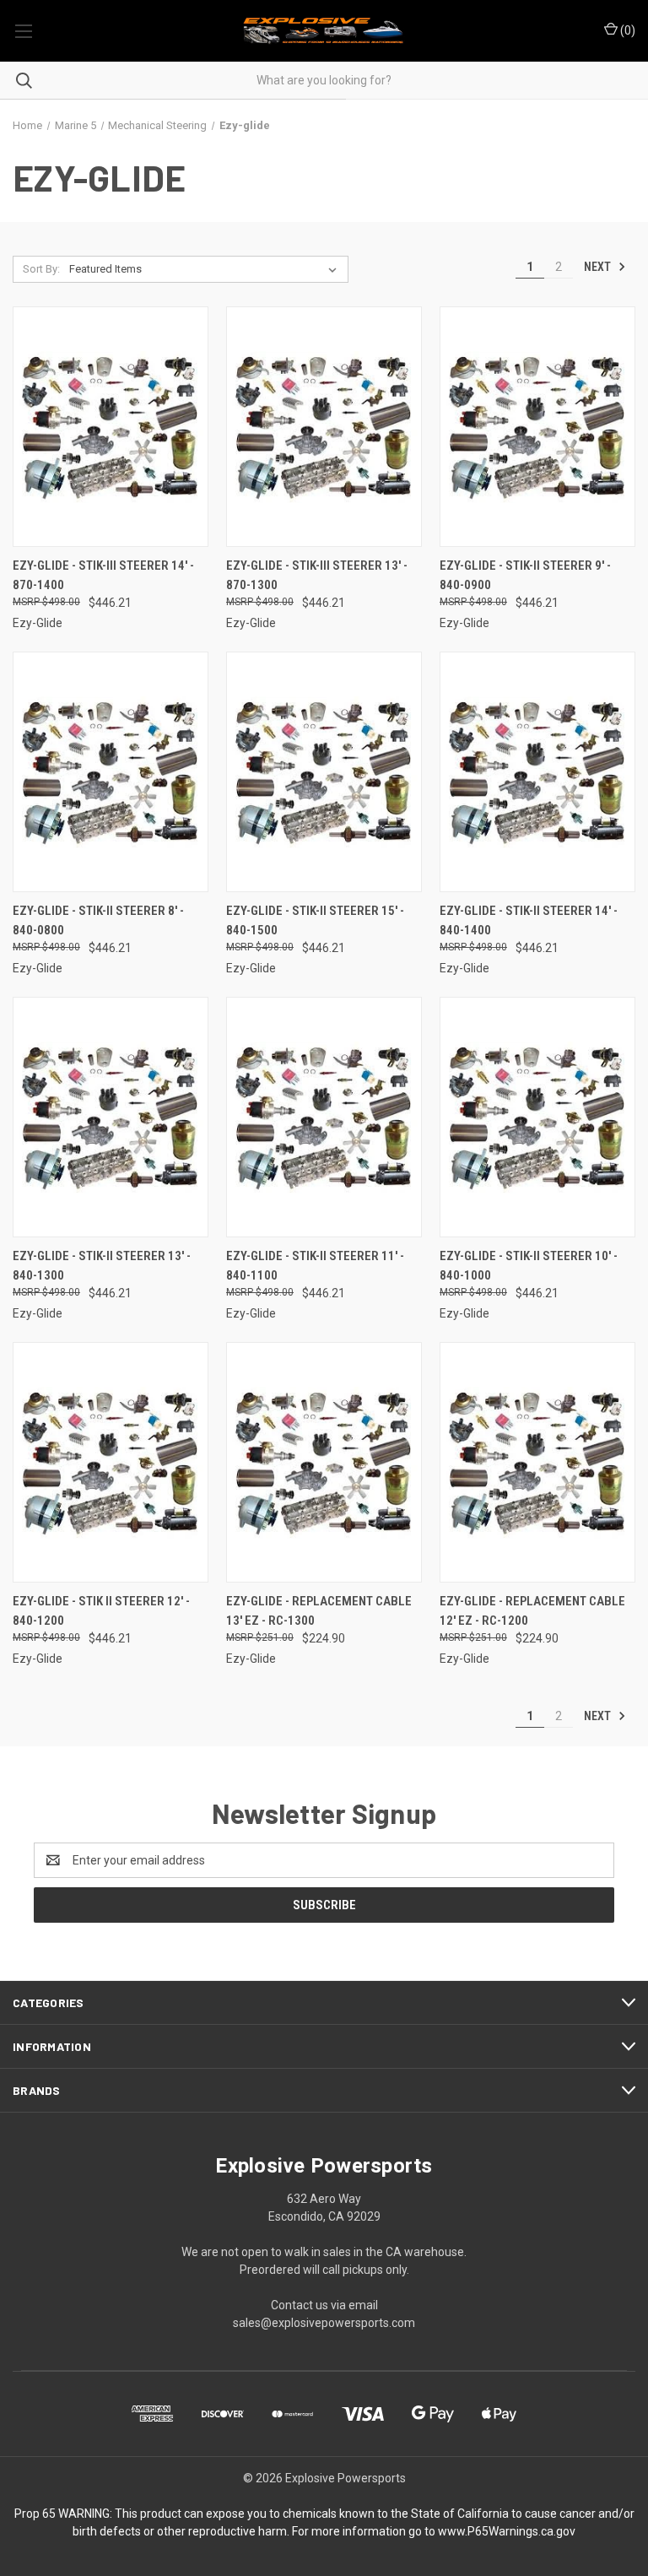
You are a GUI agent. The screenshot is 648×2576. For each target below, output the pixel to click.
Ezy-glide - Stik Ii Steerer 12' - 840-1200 (101, 1611)
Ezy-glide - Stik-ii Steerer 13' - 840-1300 (102, 1266)
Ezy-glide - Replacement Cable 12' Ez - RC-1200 (532, 1611)
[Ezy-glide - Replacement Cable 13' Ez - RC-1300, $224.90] (324, 1462)
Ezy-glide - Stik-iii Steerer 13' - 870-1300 (317, 575)
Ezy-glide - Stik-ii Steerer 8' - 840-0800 (98, 920)
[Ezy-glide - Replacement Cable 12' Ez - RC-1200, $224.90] (537, 1462)
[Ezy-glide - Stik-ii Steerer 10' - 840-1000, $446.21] (537, 1117)
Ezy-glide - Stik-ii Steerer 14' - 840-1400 (529, 920)
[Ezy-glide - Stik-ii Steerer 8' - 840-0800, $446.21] (111, 772)
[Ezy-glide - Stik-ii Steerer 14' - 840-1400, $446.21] (537, 772)
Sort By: (41, 269)
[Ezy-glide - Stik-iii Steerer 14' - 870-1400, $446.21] (111, 427)
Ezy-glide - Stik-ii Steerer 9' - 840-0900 (525, 575)
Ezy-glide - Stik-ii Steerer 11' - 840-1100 (315, 1266)
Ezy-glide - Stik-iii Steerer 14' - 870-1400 (103, 575)
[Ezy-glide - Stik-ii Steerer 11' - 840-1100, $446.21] (324, 1117)
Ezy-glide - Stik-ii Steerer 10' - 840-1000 (529, 1266)
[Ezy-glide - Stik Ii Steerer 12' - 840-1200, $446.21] (111, 1462)
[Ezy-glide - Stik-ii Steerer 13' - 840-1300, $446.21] (111, 1117)
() (626, 30)
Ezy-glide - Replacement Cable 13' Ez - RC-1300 (319, 1611)
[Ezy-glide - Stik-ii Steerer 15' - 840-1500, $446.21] (324, 772)
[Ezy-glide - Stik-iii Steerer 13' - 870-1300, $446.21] (324, 427)
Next (599, 267)
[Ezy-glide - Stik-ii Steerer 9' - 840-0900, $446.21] (537, 427)
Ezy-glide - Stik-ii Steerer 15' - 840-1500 (315, 920)
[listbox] (206, 269)
